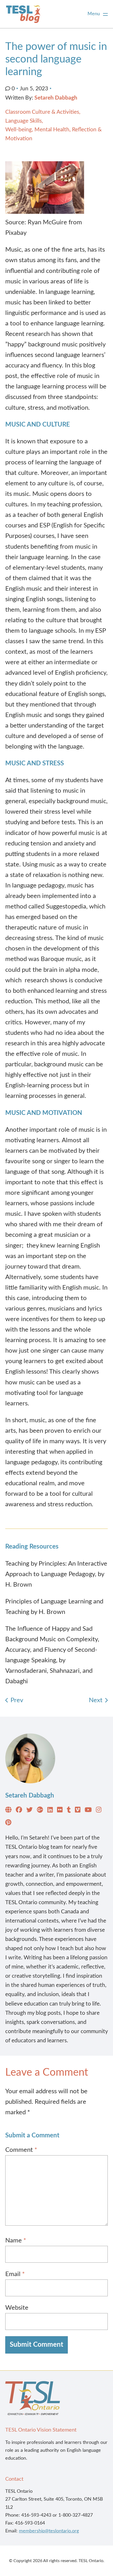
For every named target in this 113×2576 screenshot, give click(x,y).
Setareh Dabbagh (56, 98)
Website (17, 2308)
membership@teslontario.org (49, 2531)
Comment (21, 2150)
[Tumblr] (69, 1811)
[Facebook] (19, 1811)
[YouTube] (88, 1811)
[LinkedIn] (50, 1811)
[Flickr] (60, 1811)
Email (15, 2274)
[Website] (8, 1811)
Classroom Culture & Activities (42, 112)
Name (16, 2241)
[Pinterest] (8, 1824)
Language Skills (24, 121)
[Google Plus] (40, 1811)
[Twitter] (29, 1811)
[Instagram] (99, 1811)
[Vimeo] (78, 1811)
